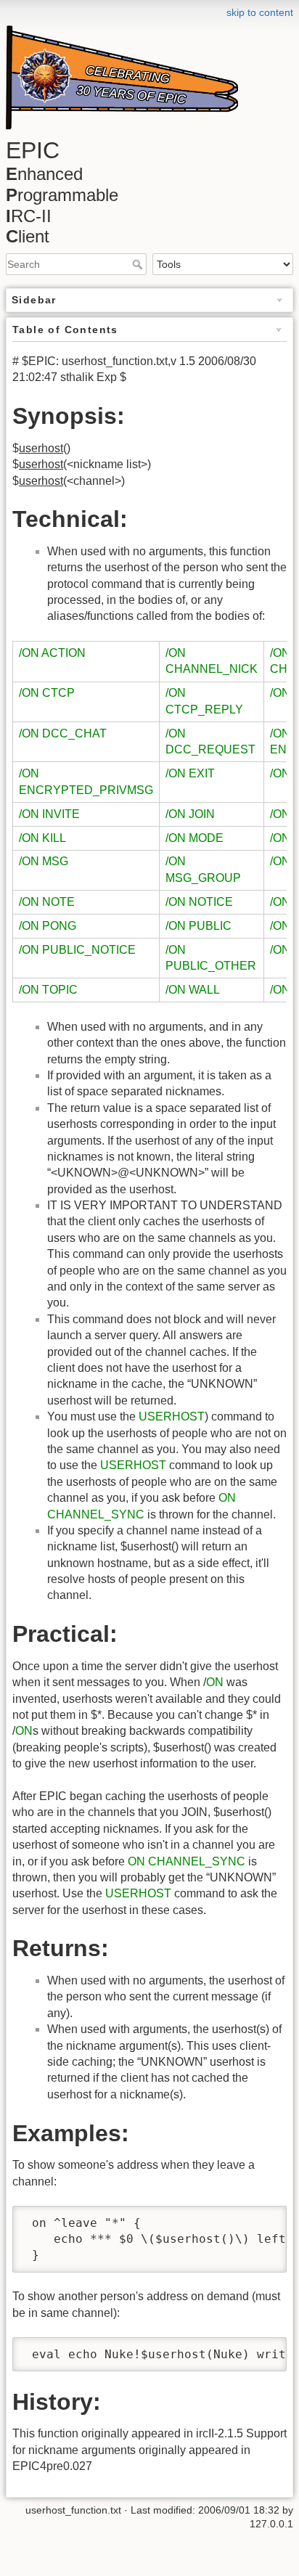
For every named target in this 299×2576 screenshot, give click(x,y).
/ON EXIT (190, 773)
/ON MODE (194, 838)
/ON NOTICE (199, 902)
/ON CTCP (47, 693)
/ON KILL (42, 838)
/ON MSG (44, 861)
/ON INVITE (49, 814)
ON (215, 1682)
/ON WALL (193, 990)
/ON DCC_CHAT (63, 733)
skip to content (260, 12)
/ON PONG (48, 926)
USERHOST (172, 1416)
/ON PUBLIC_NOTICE (77, 950)
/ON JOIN (190, 814)
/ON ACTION (52, 653)
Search (139, 264)
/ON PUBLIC (198, 926)
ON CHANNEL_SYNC (187, 1861)
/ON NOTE (47, 902)
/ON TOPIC (48, 990)
